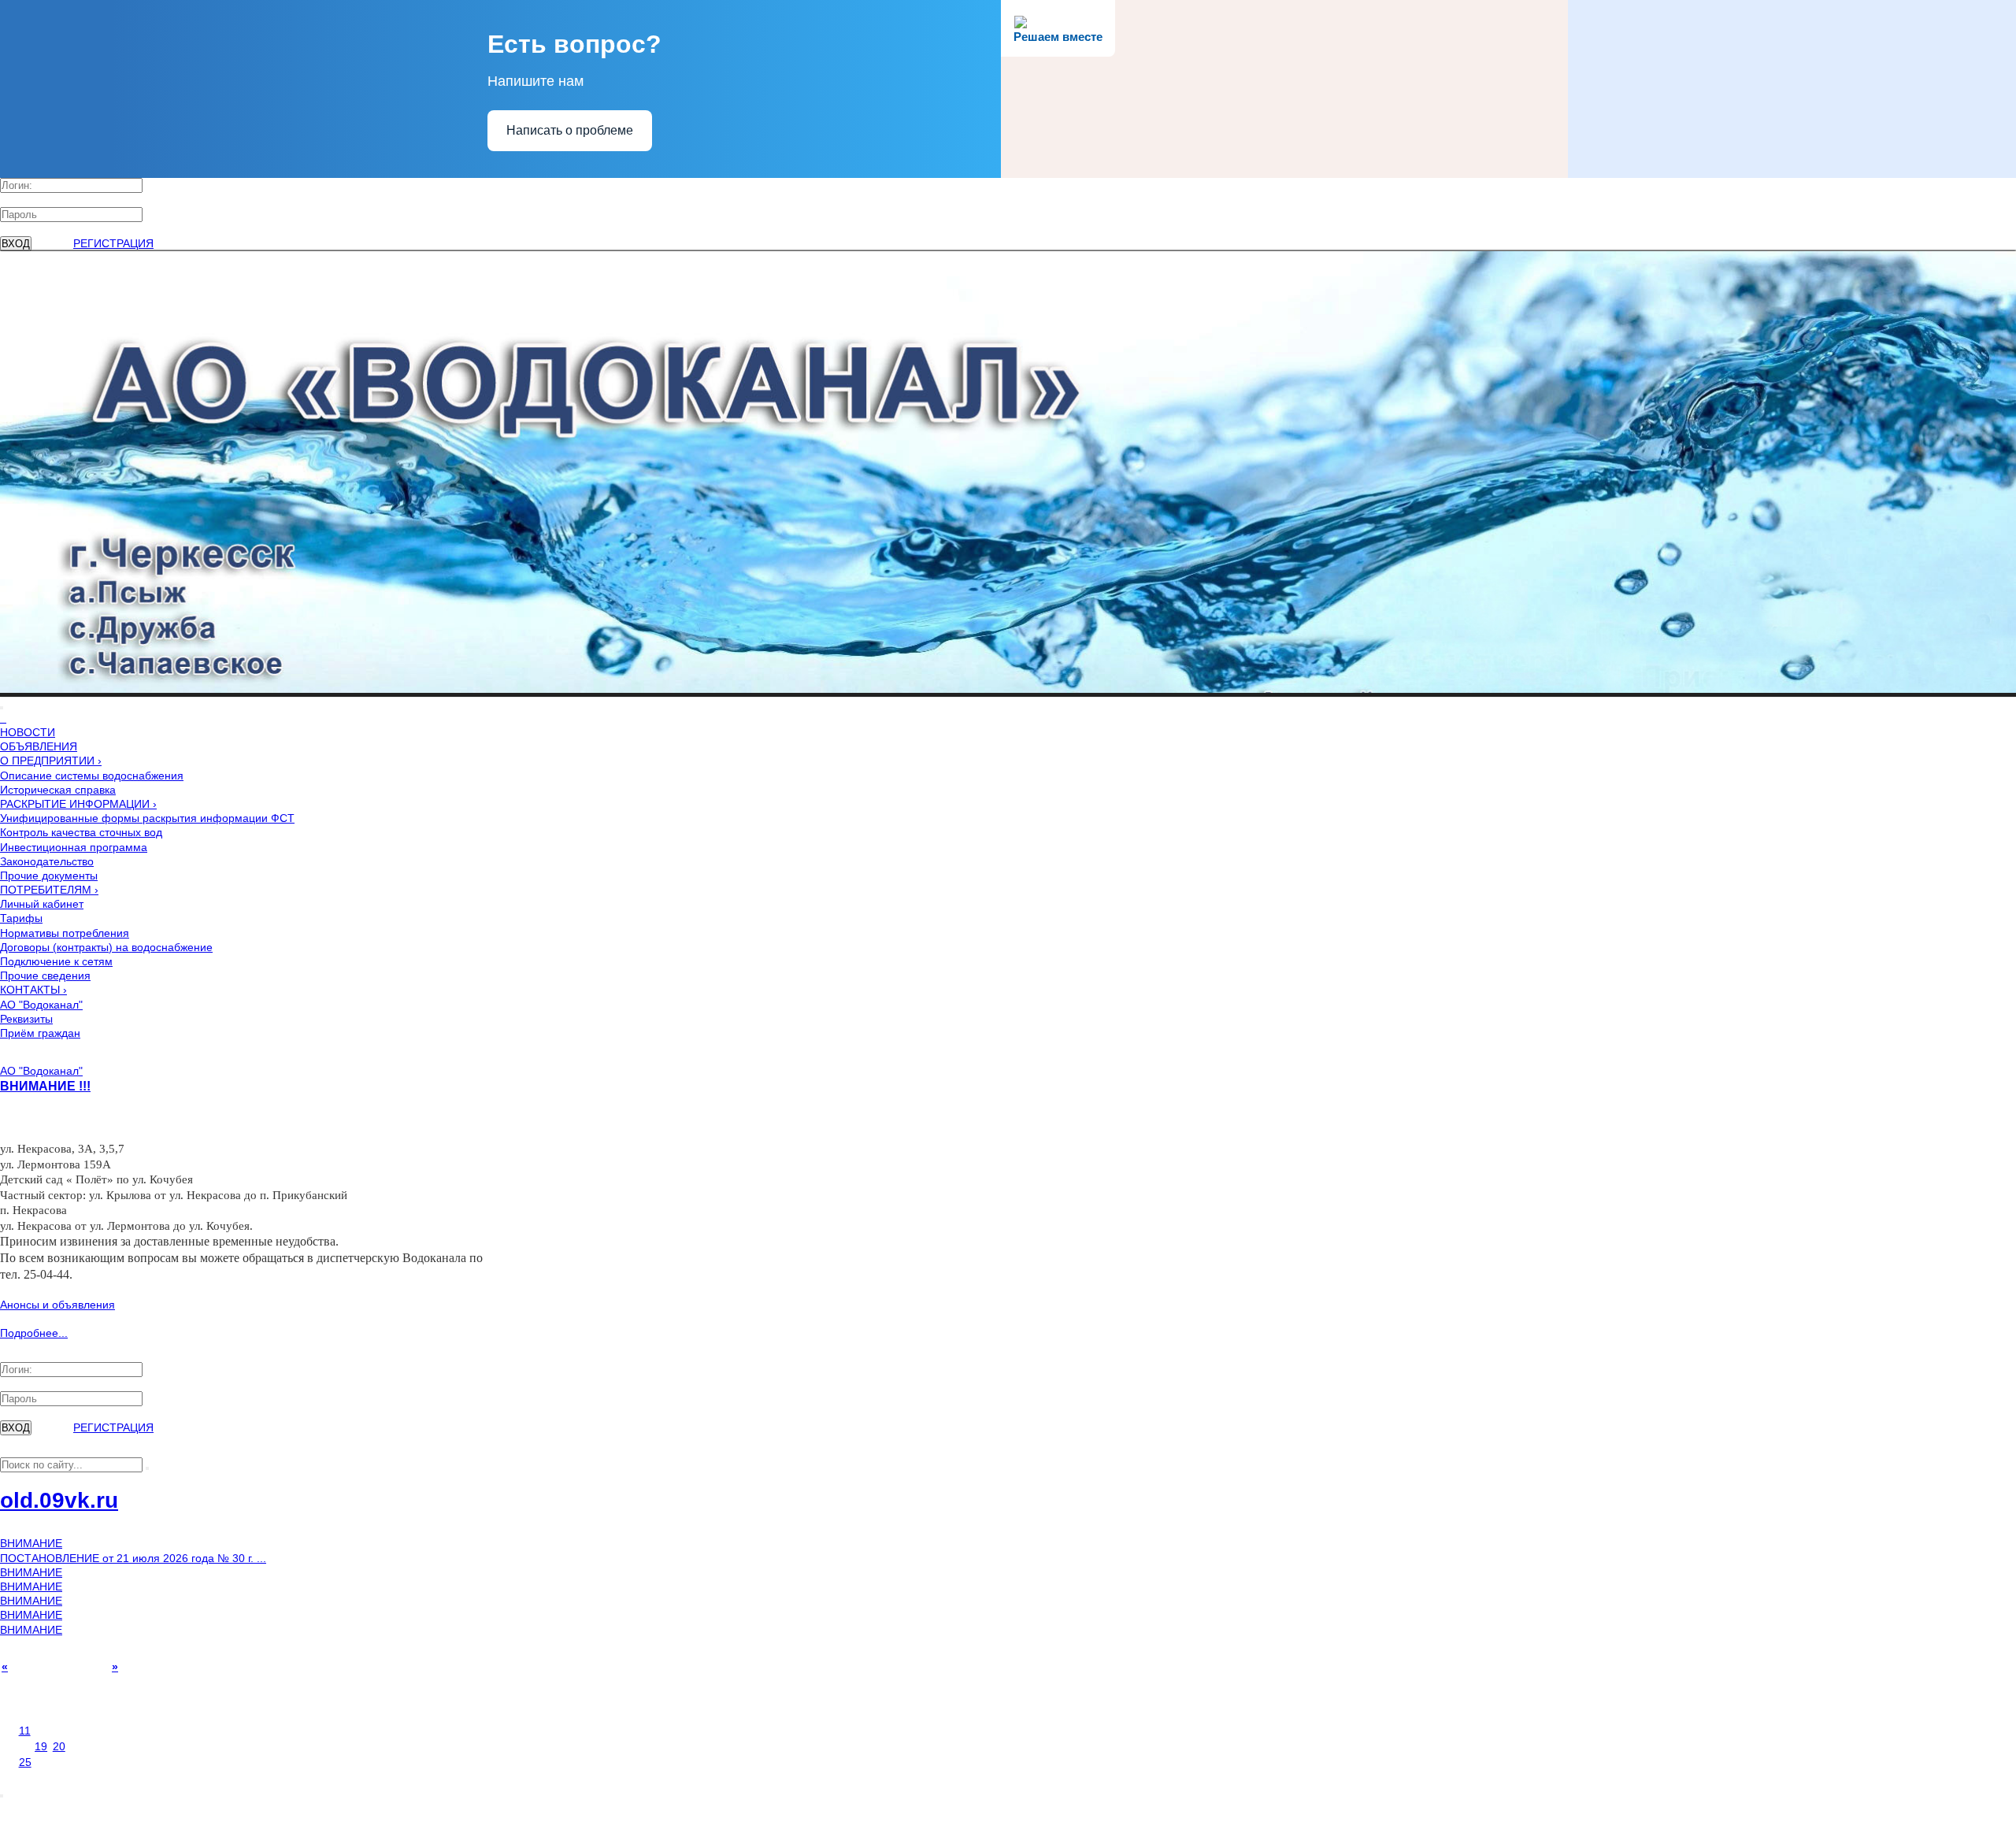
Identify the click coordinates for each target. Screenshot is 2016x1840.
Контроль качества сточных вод (81, 832)
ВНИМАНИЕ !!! (45, 1086)
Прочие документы (49, 876)
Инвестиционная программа (74, 847)
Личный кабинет (42, 904)
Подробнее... (34, 1333)
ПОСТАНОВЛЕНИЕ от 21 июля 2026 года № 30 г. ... (133, 1558)
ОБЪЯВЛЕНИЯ (39, 746)
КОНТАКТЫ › (33, 990)
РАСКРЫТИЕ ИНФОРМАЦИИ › (78, 804)
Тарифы (21, 918)
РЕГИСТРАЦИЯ (113, 243)
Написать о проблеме (570, 130)
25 (25, 1762)
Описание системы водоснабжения (92, 776)
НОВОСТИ (28, 732)
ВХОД (16, 244)
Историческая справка (58, 790)
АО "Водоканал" (41, 1005)
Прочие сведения (45, 976)
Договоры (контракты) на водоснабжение (106, 947)
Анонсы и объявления (57, 1305)
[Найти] (147, 1468)
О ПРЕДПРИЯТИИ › (51, 761)
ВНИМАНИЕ (31, 1543)
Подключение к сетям (56, 961)
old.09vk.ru (59, 1500)
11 (25, 1731)
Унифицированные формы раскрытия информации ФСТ (147, 818)
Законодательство (47, 861)
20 (59, 1746)
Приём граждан (40, 1033)
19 (41, 1746)
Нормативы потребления (65, 933)
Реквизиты (26, 1019)
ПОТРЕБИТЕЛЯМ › (49, 890)
